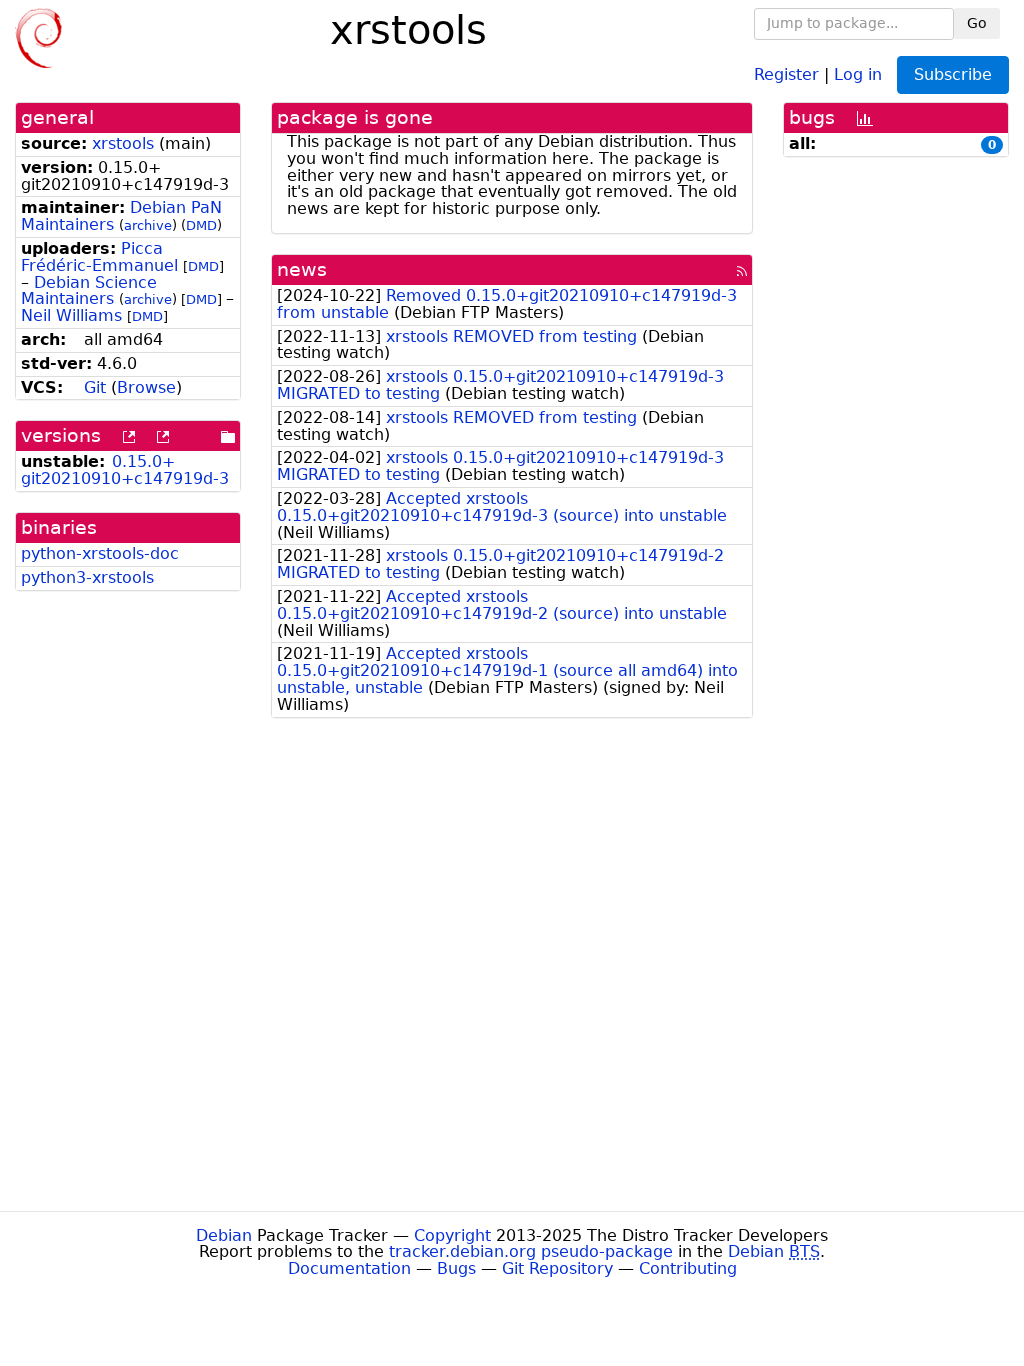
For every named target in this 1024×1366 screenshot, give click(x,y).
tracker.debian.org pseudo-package (531, 1251)
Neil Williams (71, 315)
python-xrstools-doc (100, 553)
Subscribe (953, 74)
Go (977, 23)
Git (95, 387)
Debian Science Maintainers (89, 291)
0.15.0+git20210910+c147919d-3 (125, 470)
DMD (201, 225)
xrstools (123, 143)
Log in (858, 73)
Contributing (688, 1268)
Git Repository (557, 1268)
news (302, 269)
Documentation (349, 1268)
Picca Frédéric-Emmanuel (99, 257)
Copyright (452, 1235)
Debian (224, 1235)
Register (786, 73)
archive (148, 225)
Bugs (456, 1268)
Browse (146, 387)
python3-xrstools (87, 577)
